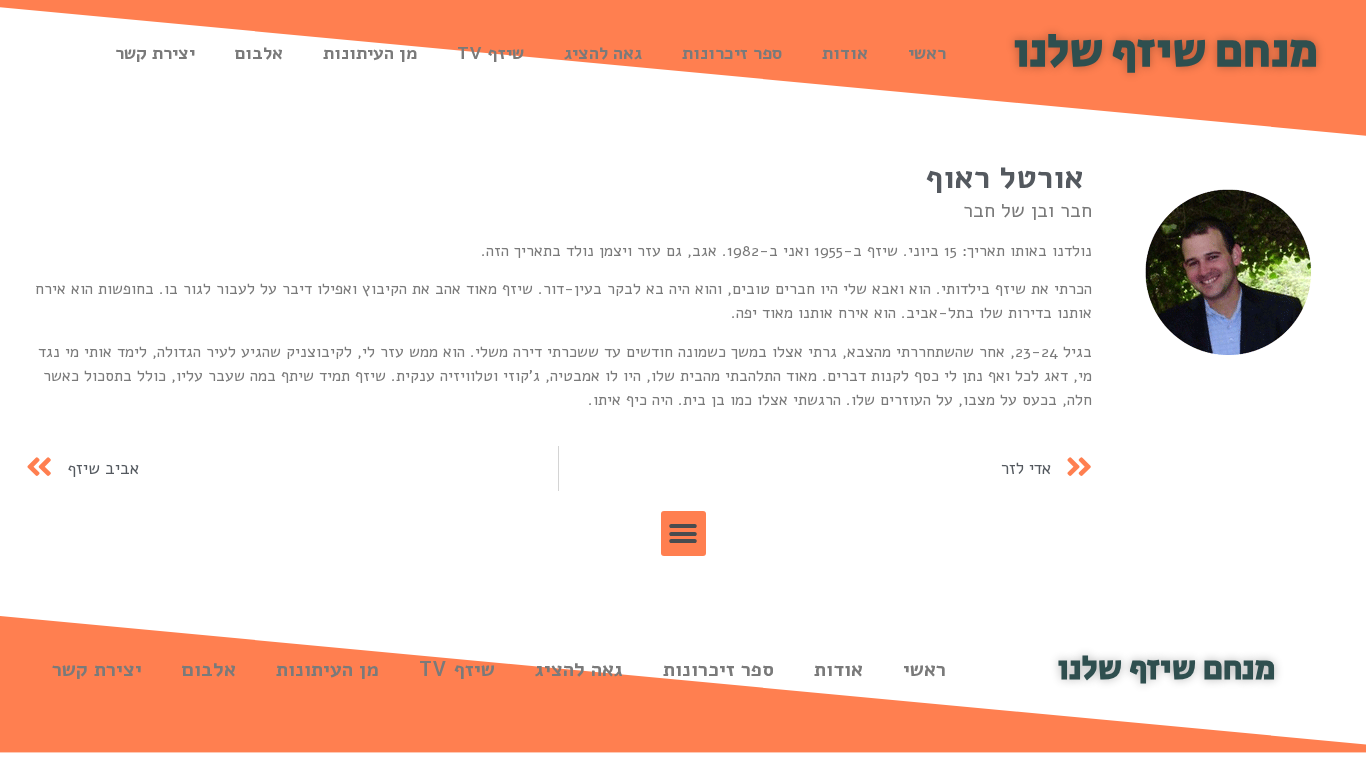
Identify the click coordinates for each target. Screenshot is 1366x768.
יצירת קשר (155, 53)
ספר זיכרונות (732, 53)
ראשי (927, 53)
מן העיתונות (370, 53)
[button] (683, 533)
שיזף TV (490, 53)
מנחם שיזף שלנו (1166, 52)
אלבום (259, 53)
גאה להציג (603, 53)
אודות (845, 53)
